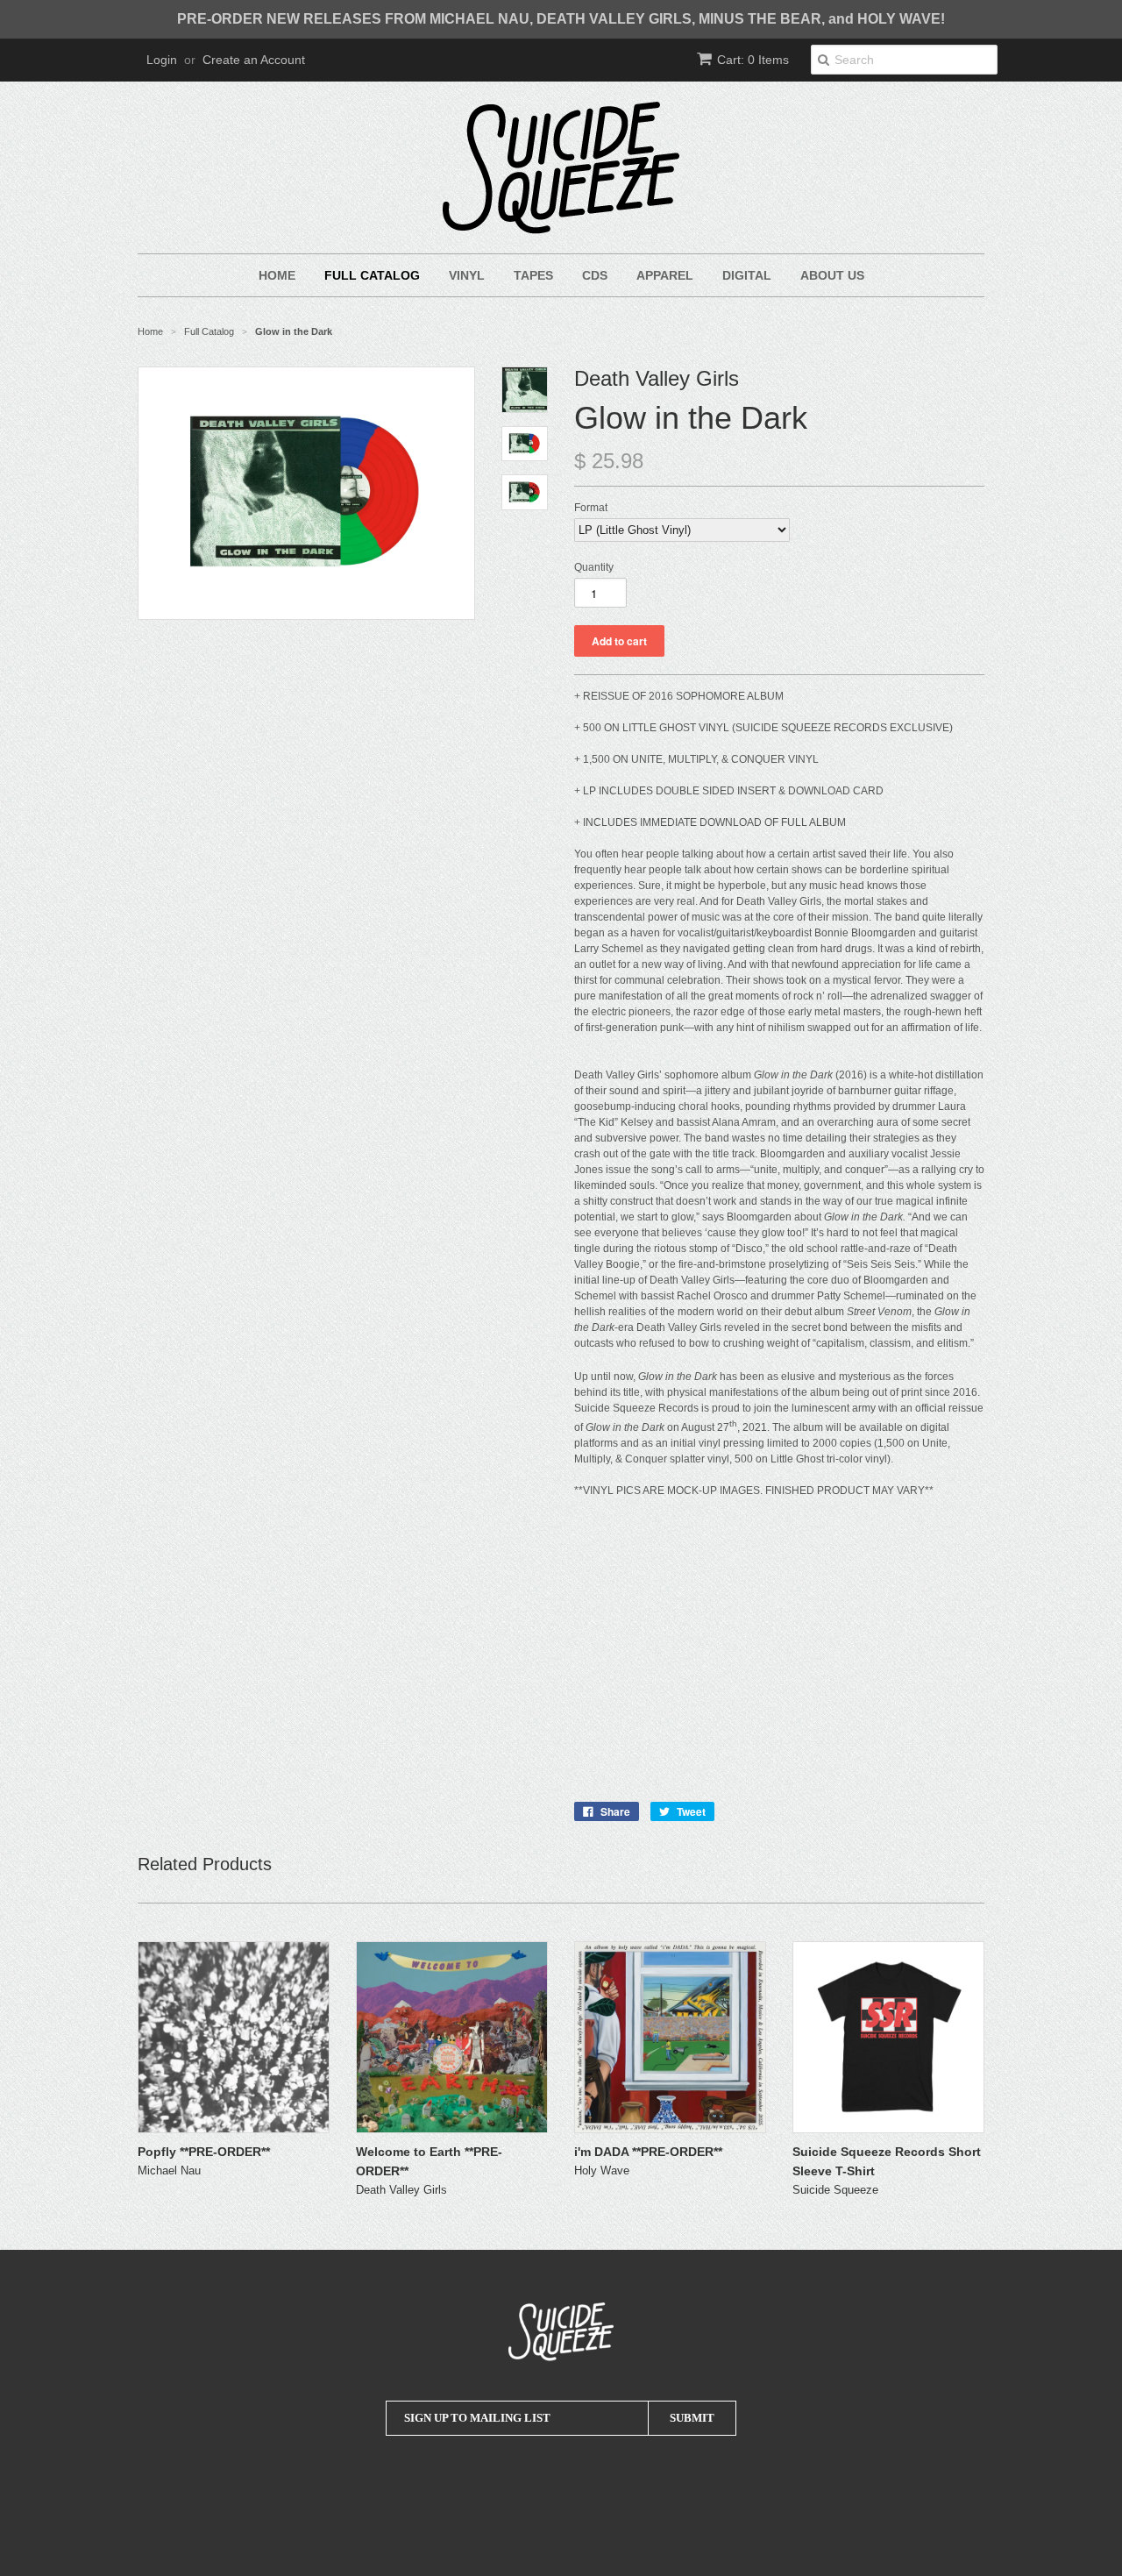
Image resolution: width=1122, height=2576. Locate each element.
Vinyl (467, 275)
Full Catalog (372, 275)
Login (162, 60)
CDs (595, 275)
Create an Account (254, 60)
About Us (832, 275)
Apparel (665, 275)
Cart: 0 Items (753, 60)
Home (277, 275)
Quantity (594, 567)
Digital (747, 275)
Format (591, 508)
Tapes (533, 275)
